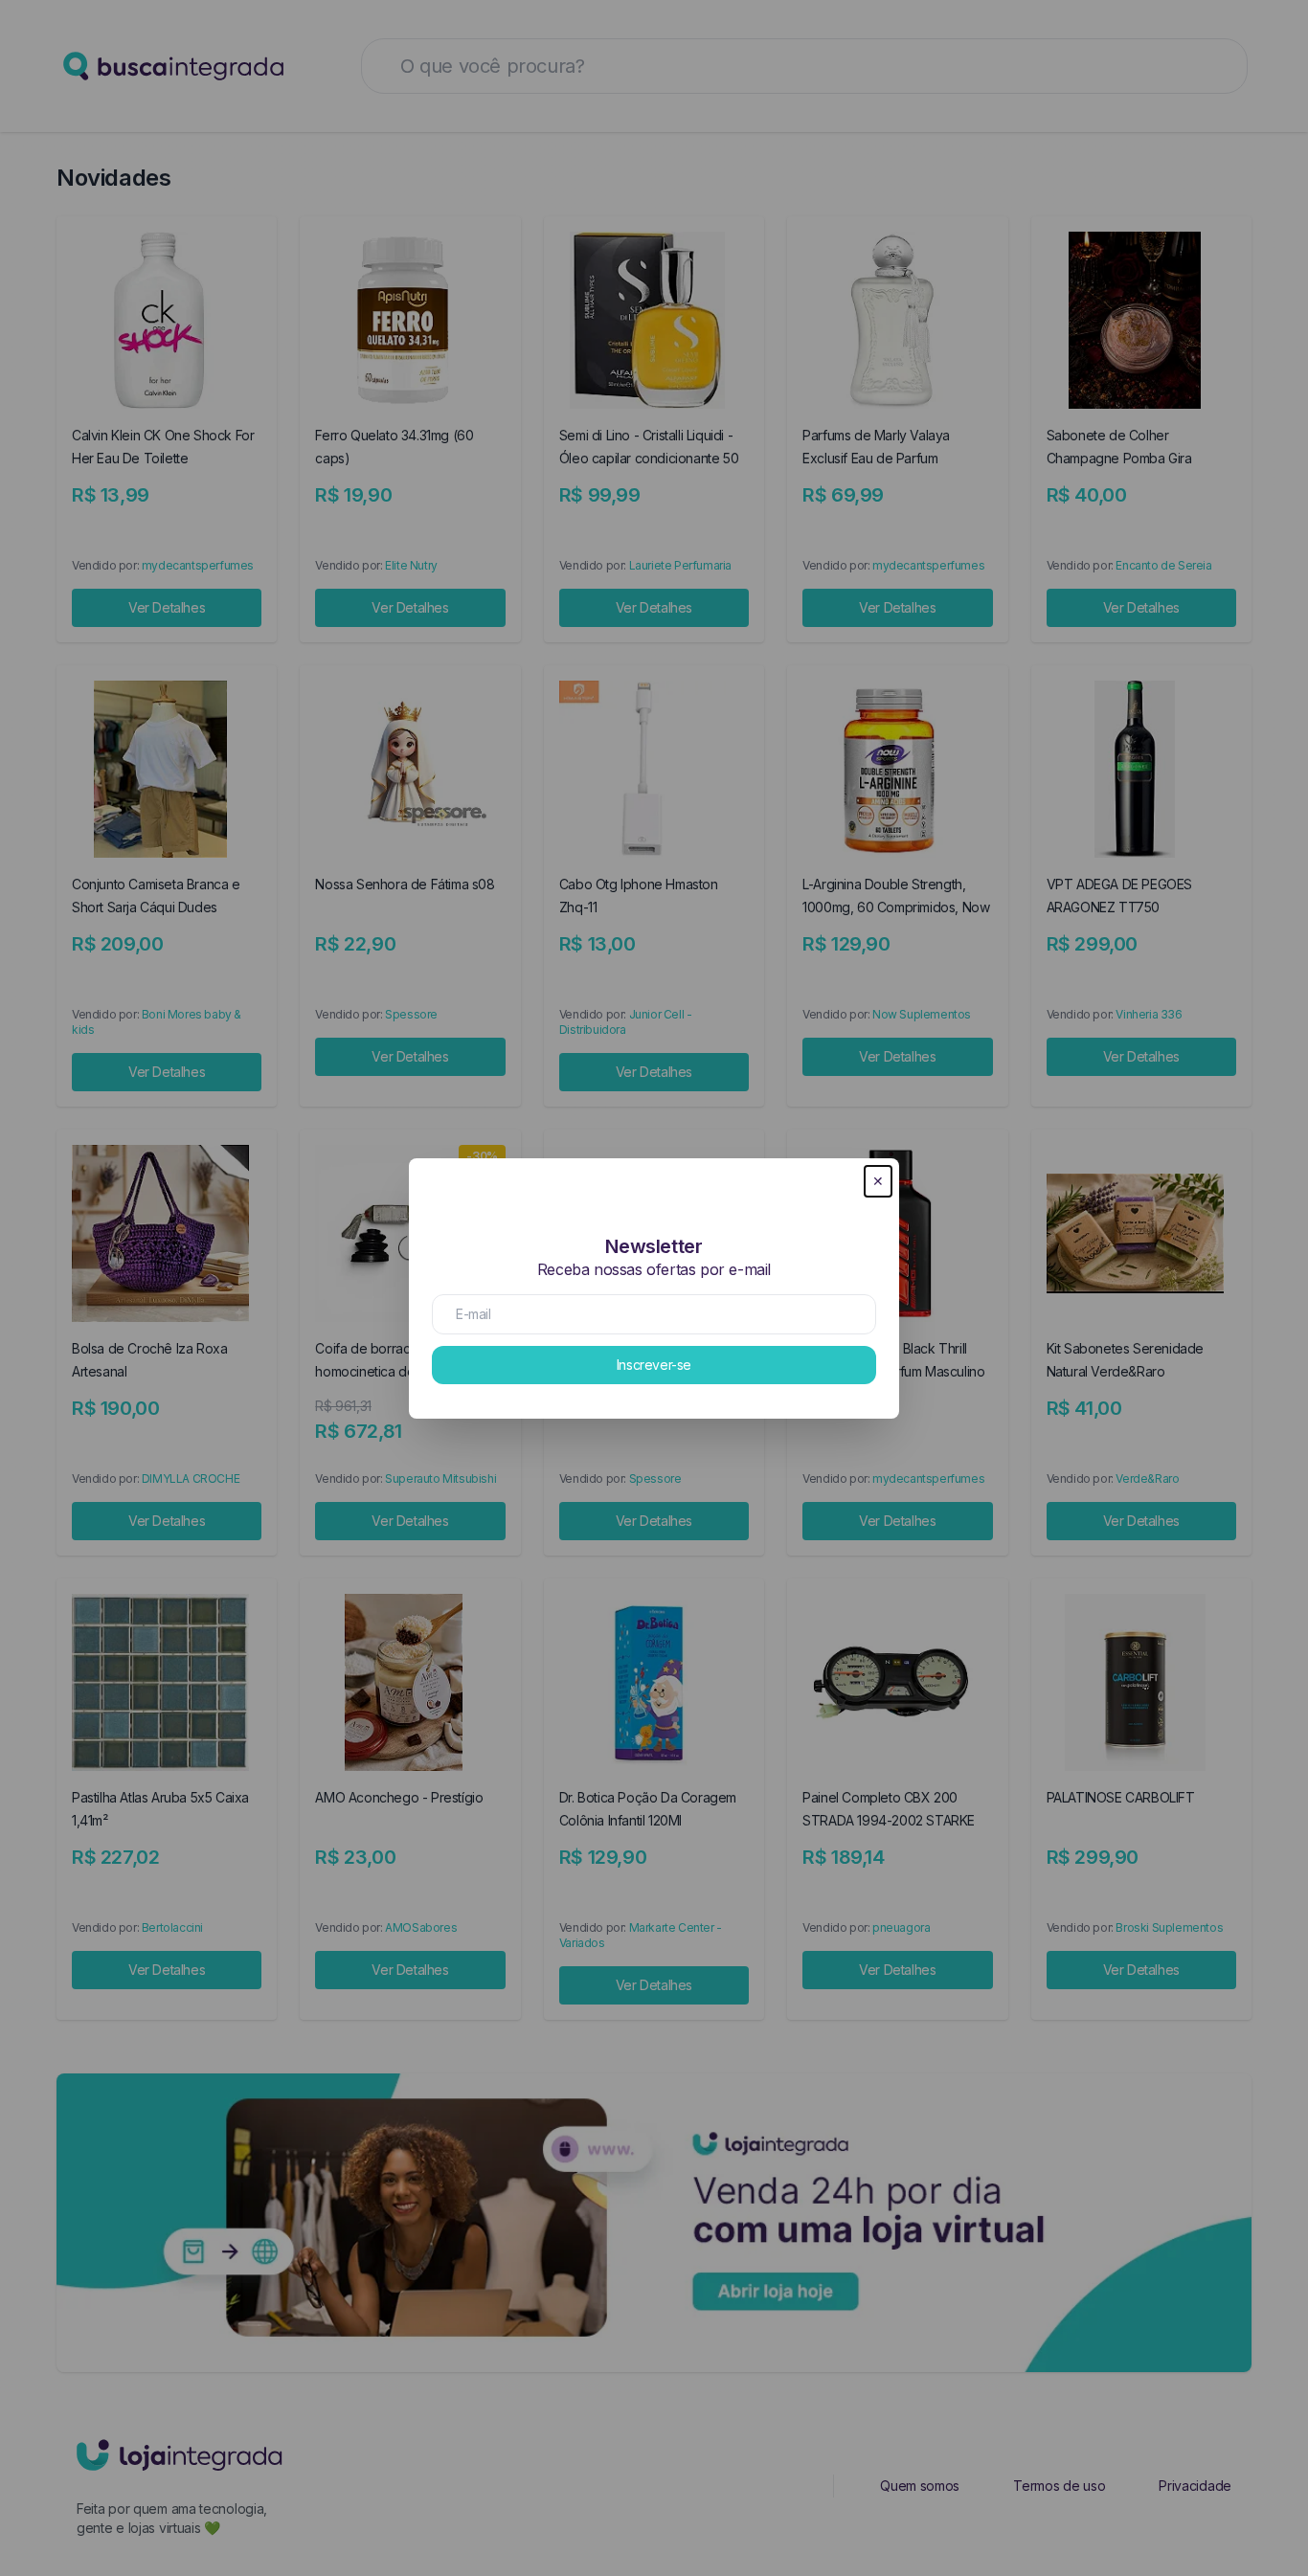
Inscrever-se (654, 1365)
